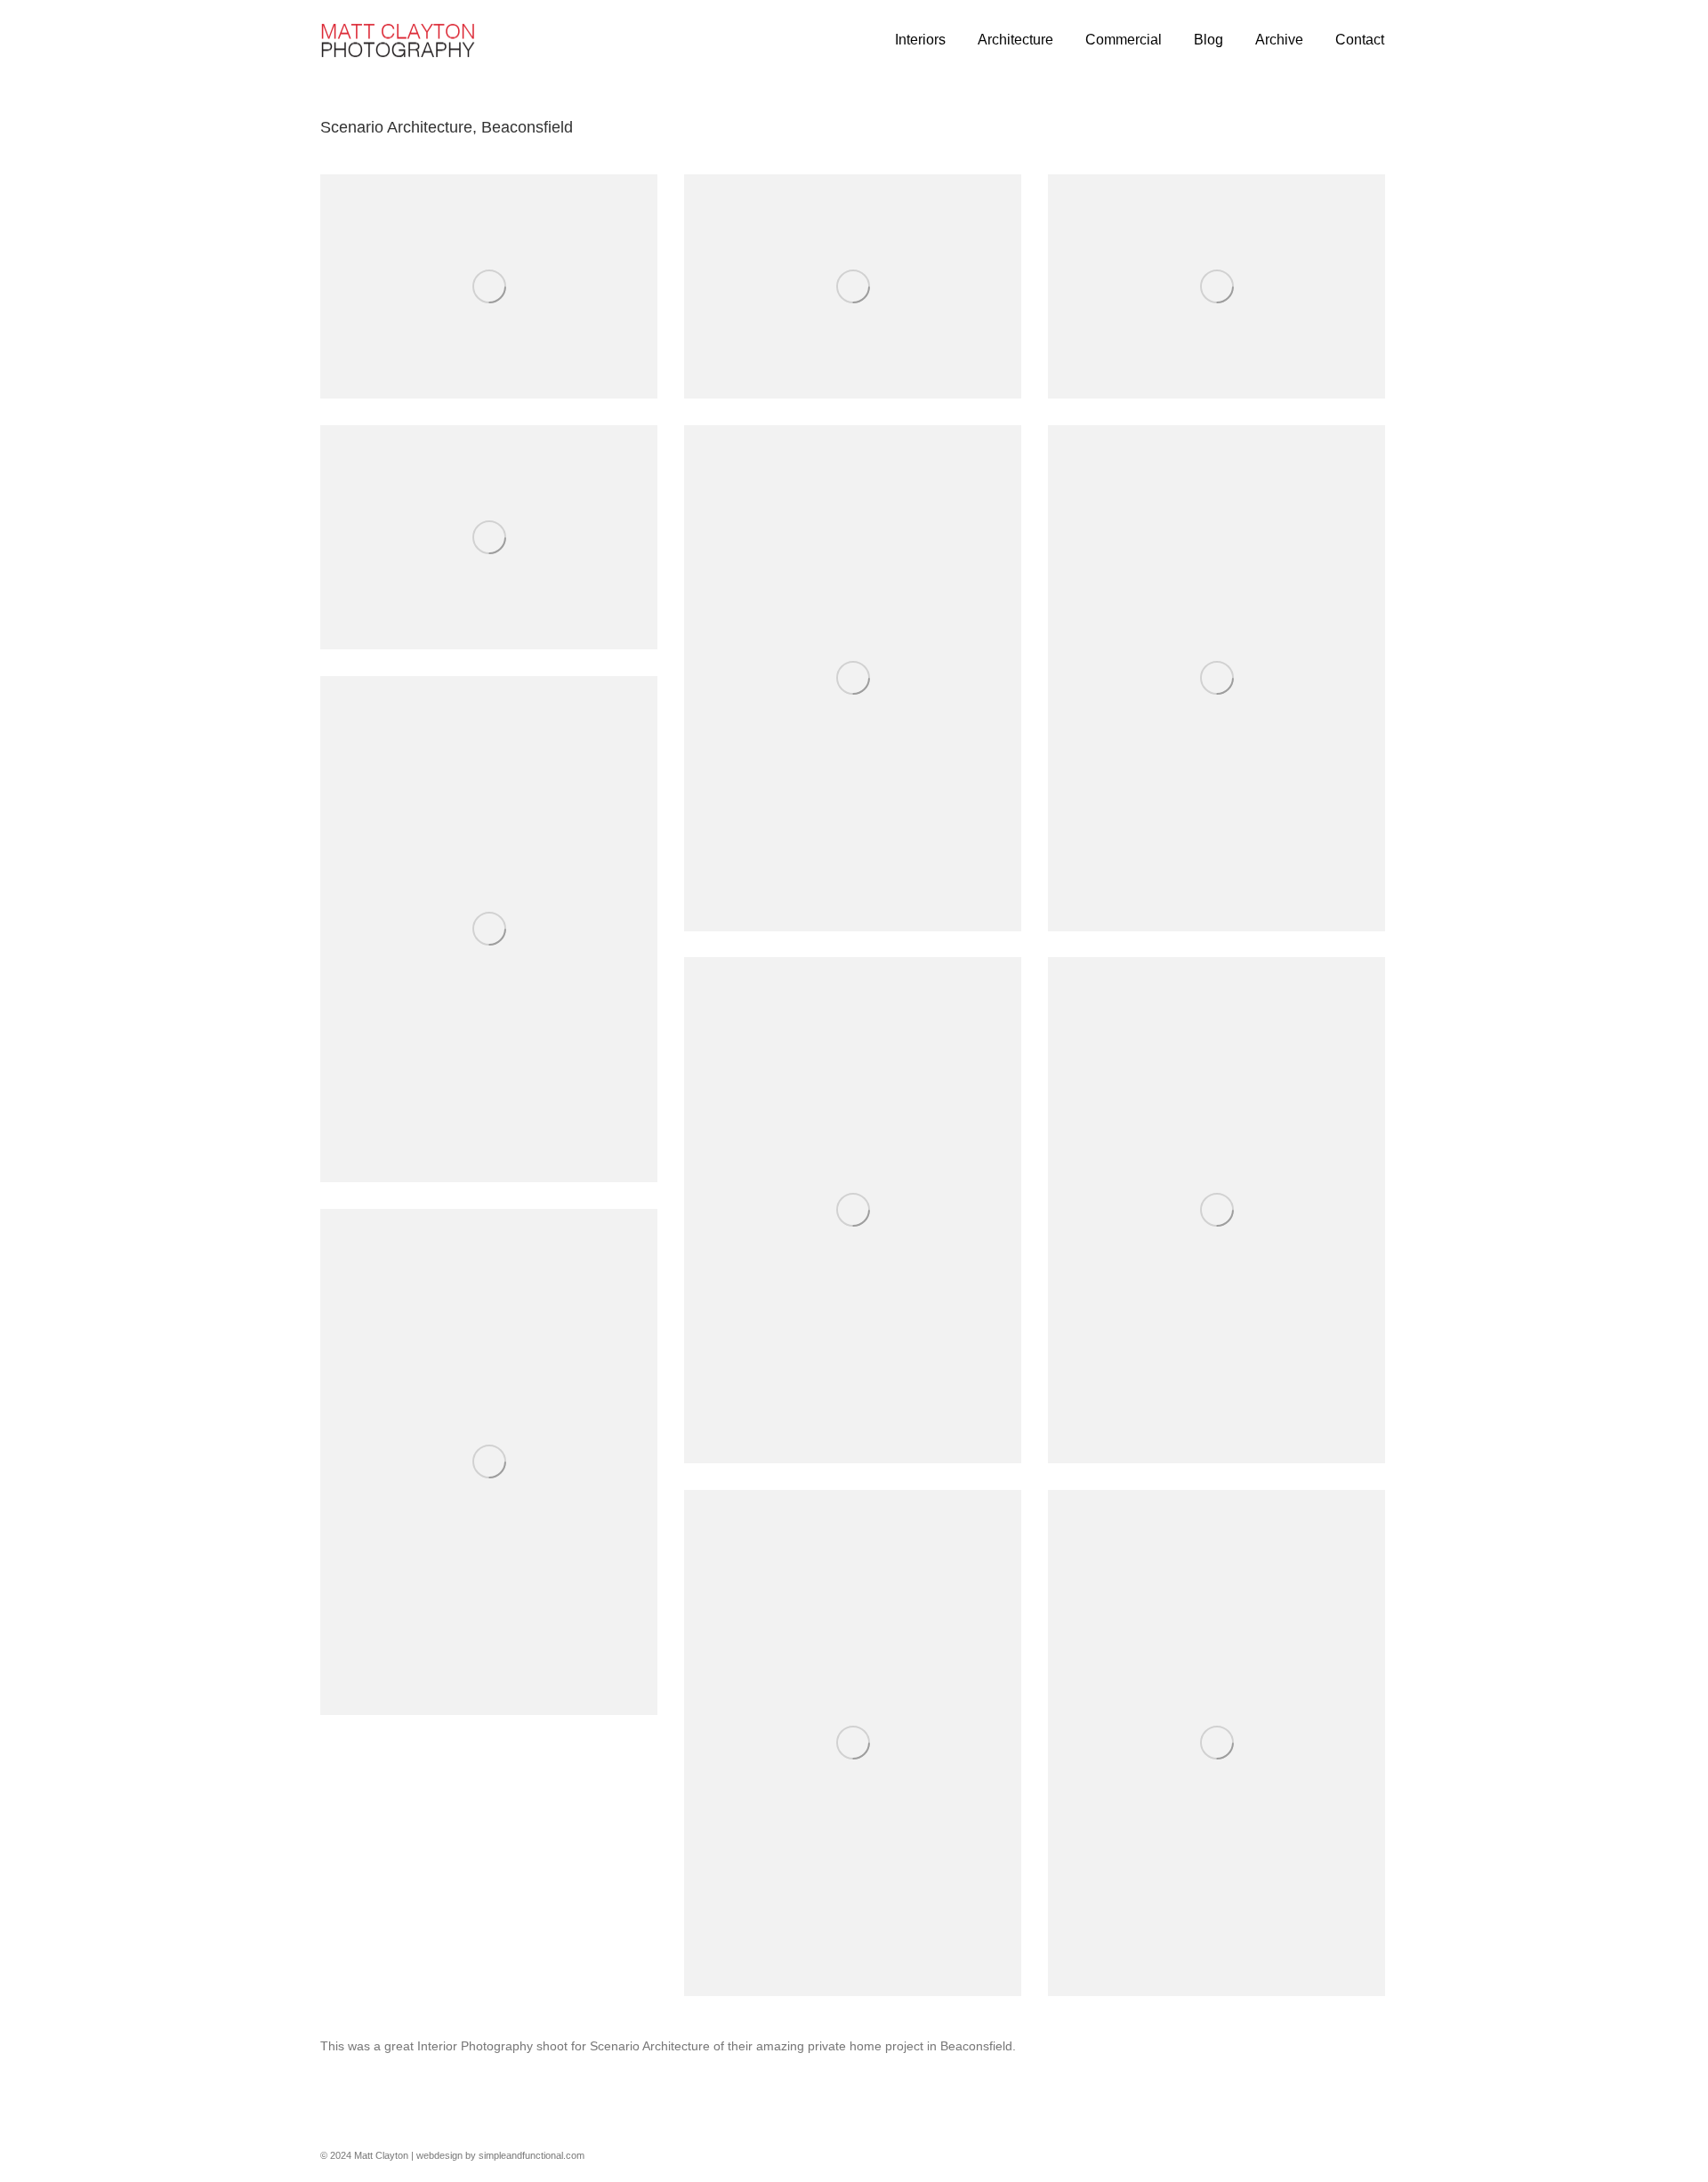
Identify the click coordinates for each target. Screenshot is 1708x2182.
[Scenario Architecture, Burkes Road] (489, 286)
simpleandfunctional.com (532, 2155)
